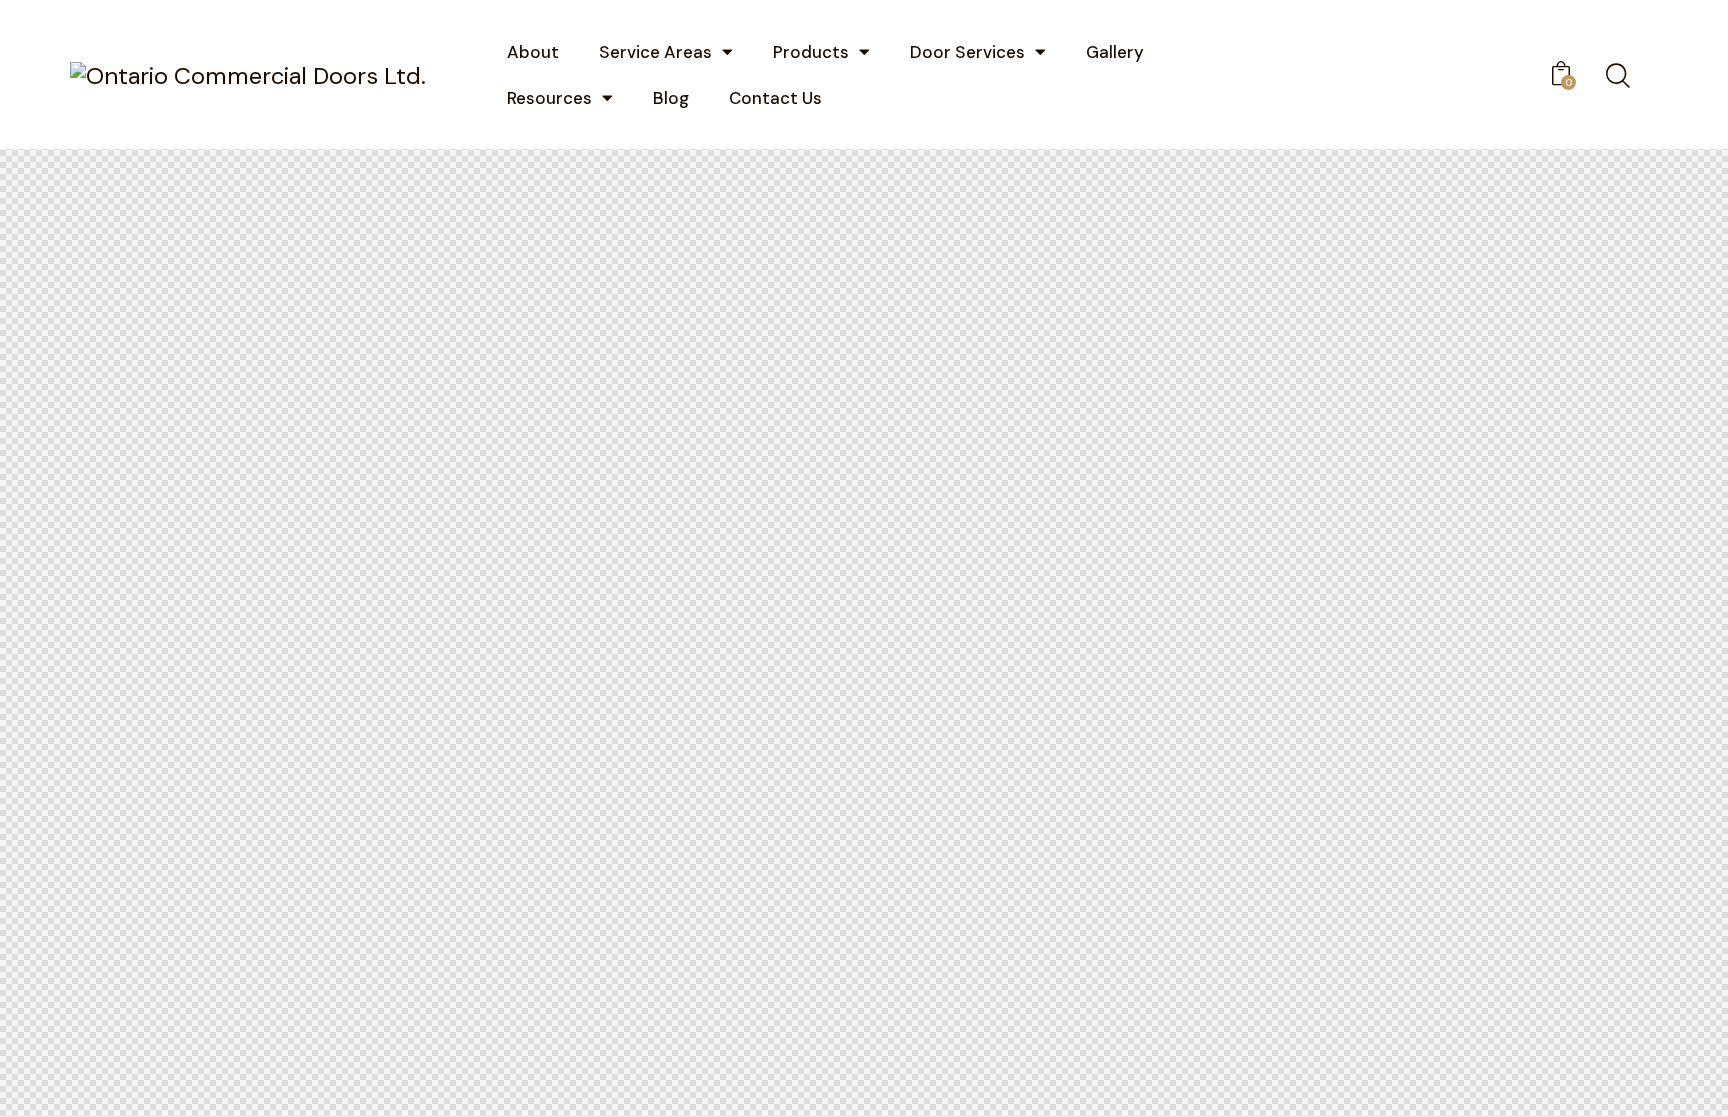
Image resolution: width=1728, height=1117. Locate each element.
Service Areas (655, 52)
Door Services (967, 52)
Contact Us (775, 98)
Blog (671, 98)
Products (811, 52)
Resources (549, 98)
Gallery (1115, 52)
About (533, 52)
